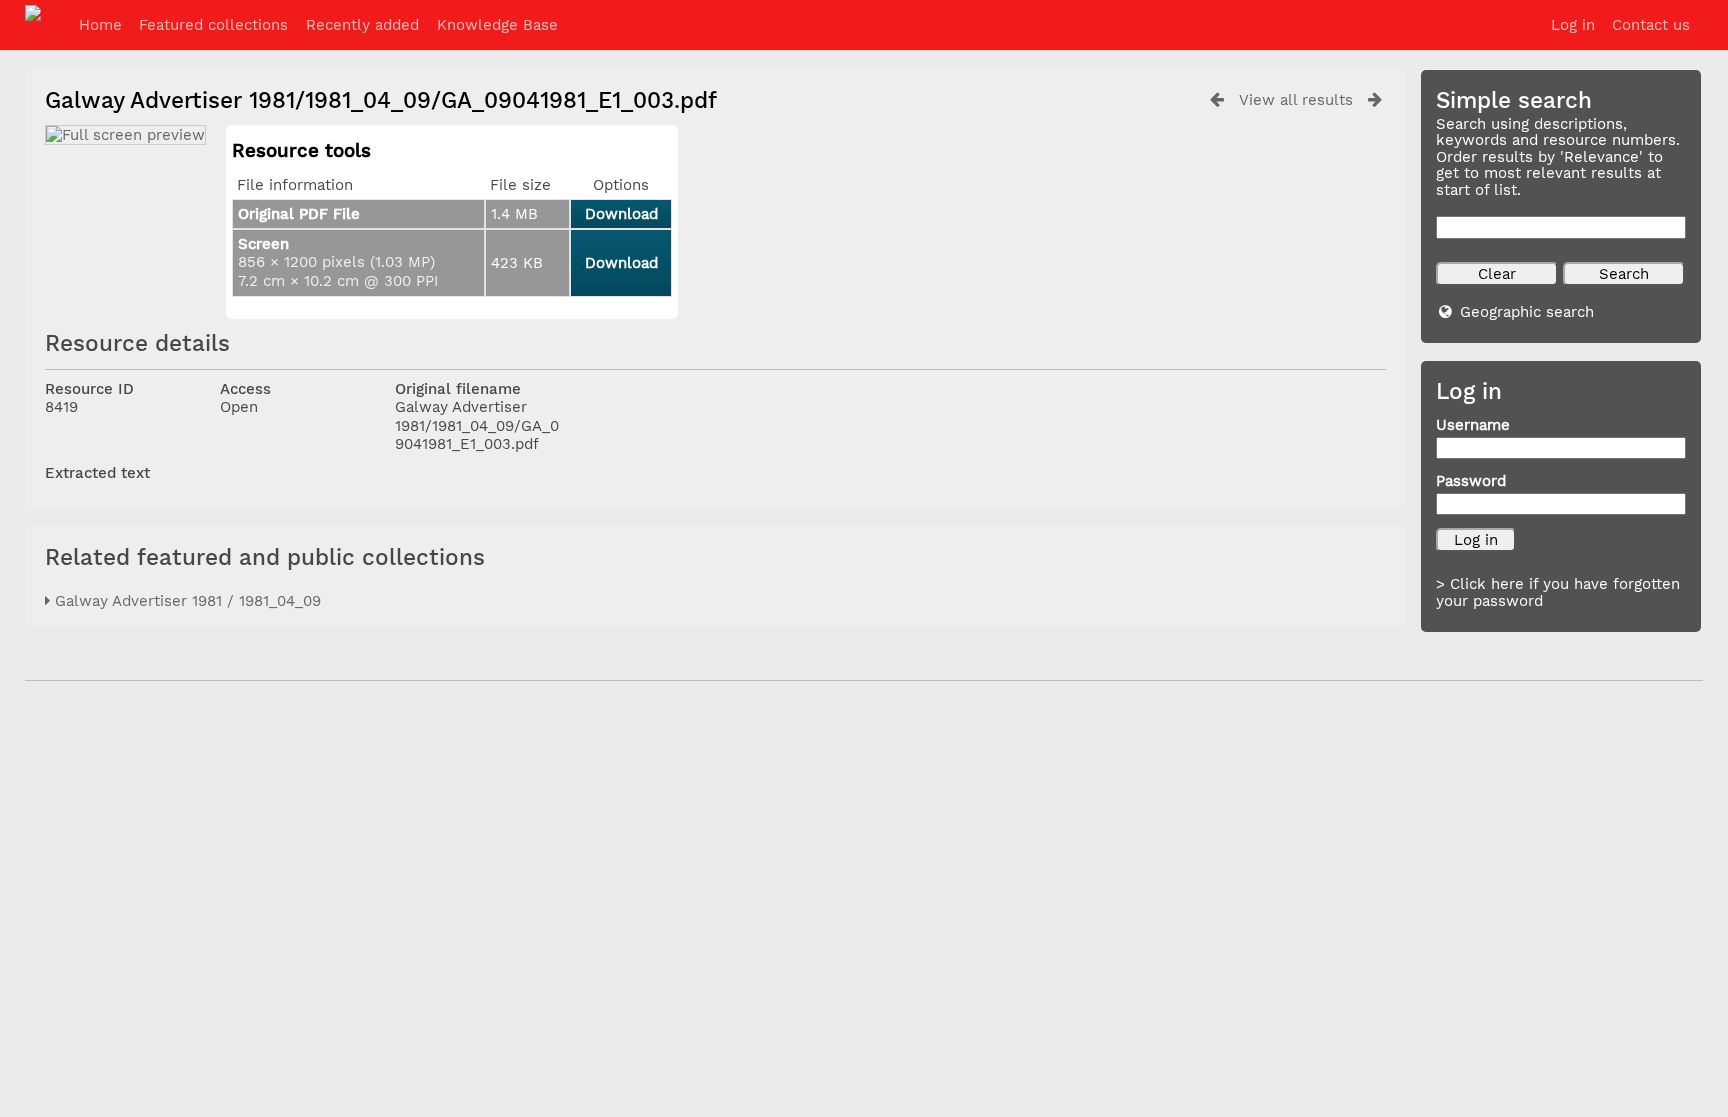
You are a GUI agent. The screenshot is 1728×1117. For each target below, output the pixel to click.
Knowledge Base (497, 25)
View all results (1296, 100)
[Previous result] (1217, 99)
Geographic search (1527, 312)
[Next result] (1375, 99)
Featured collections (213, 25)
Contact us (1651, 25)
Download (621, 214)
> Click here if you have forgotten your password (1558, 592)
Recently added (362, 25)
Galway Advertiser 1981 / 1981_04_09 (185, 601)
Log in (1573, 25)
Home (100, 25)
